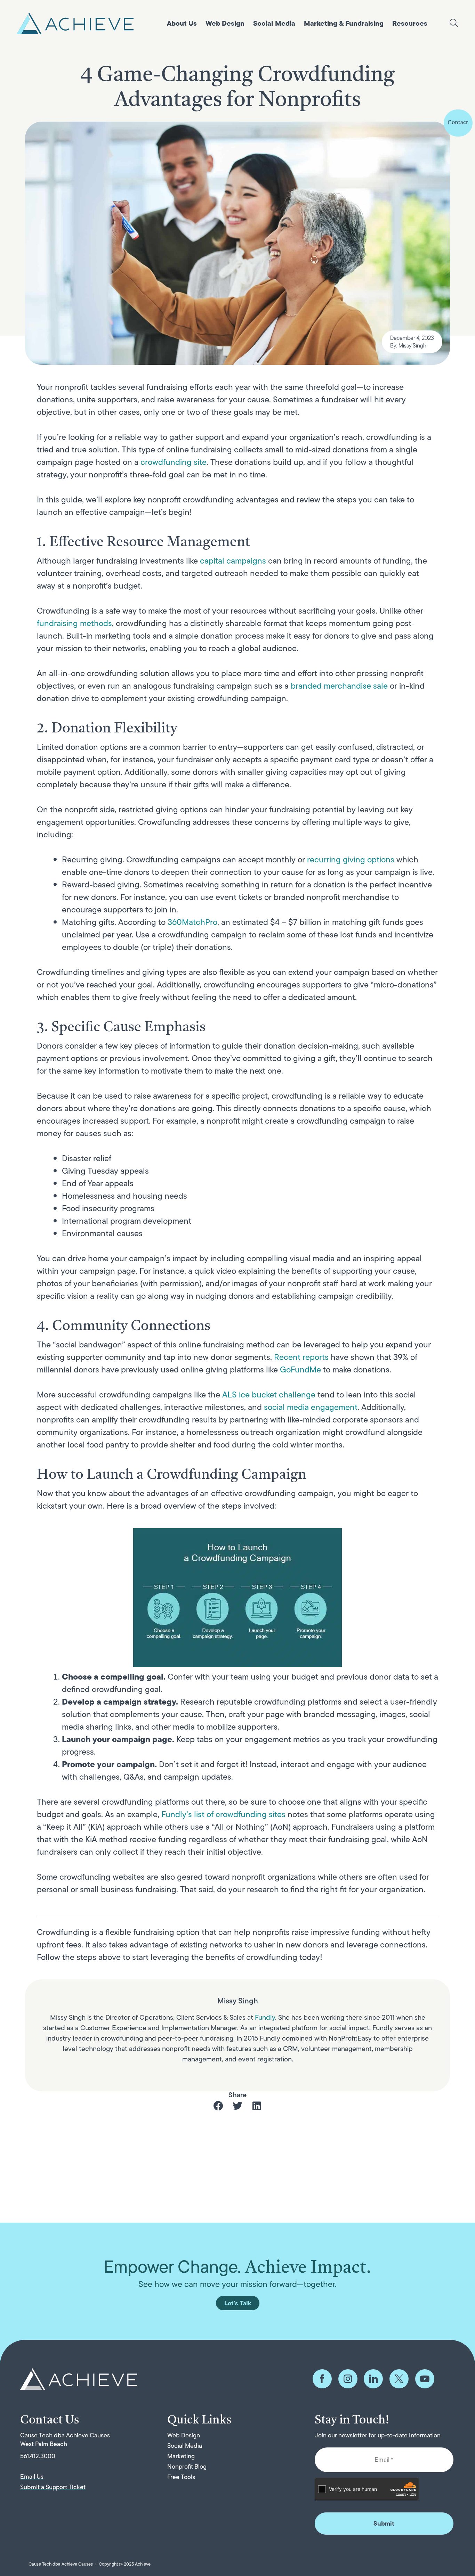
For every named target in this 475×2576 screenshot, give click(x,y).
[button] (219, 2106)
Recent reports (301, 1357)
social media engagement (311, 1407)
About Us (182, 23)
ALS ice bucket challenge (269, 1394)
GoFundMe (300, 1369)
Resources (410, 23)
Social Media (274, 23)
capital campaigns (233, 561)
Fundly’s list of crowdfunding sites (223, 1814)
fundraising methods (74, 623)
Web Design (225, 23)
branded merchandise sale (339, 686)
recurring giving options (351, 859)
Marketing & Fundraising (344, 23)
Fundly (265, 2017)
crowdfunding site (174, 462)
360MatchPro (192, 922)
